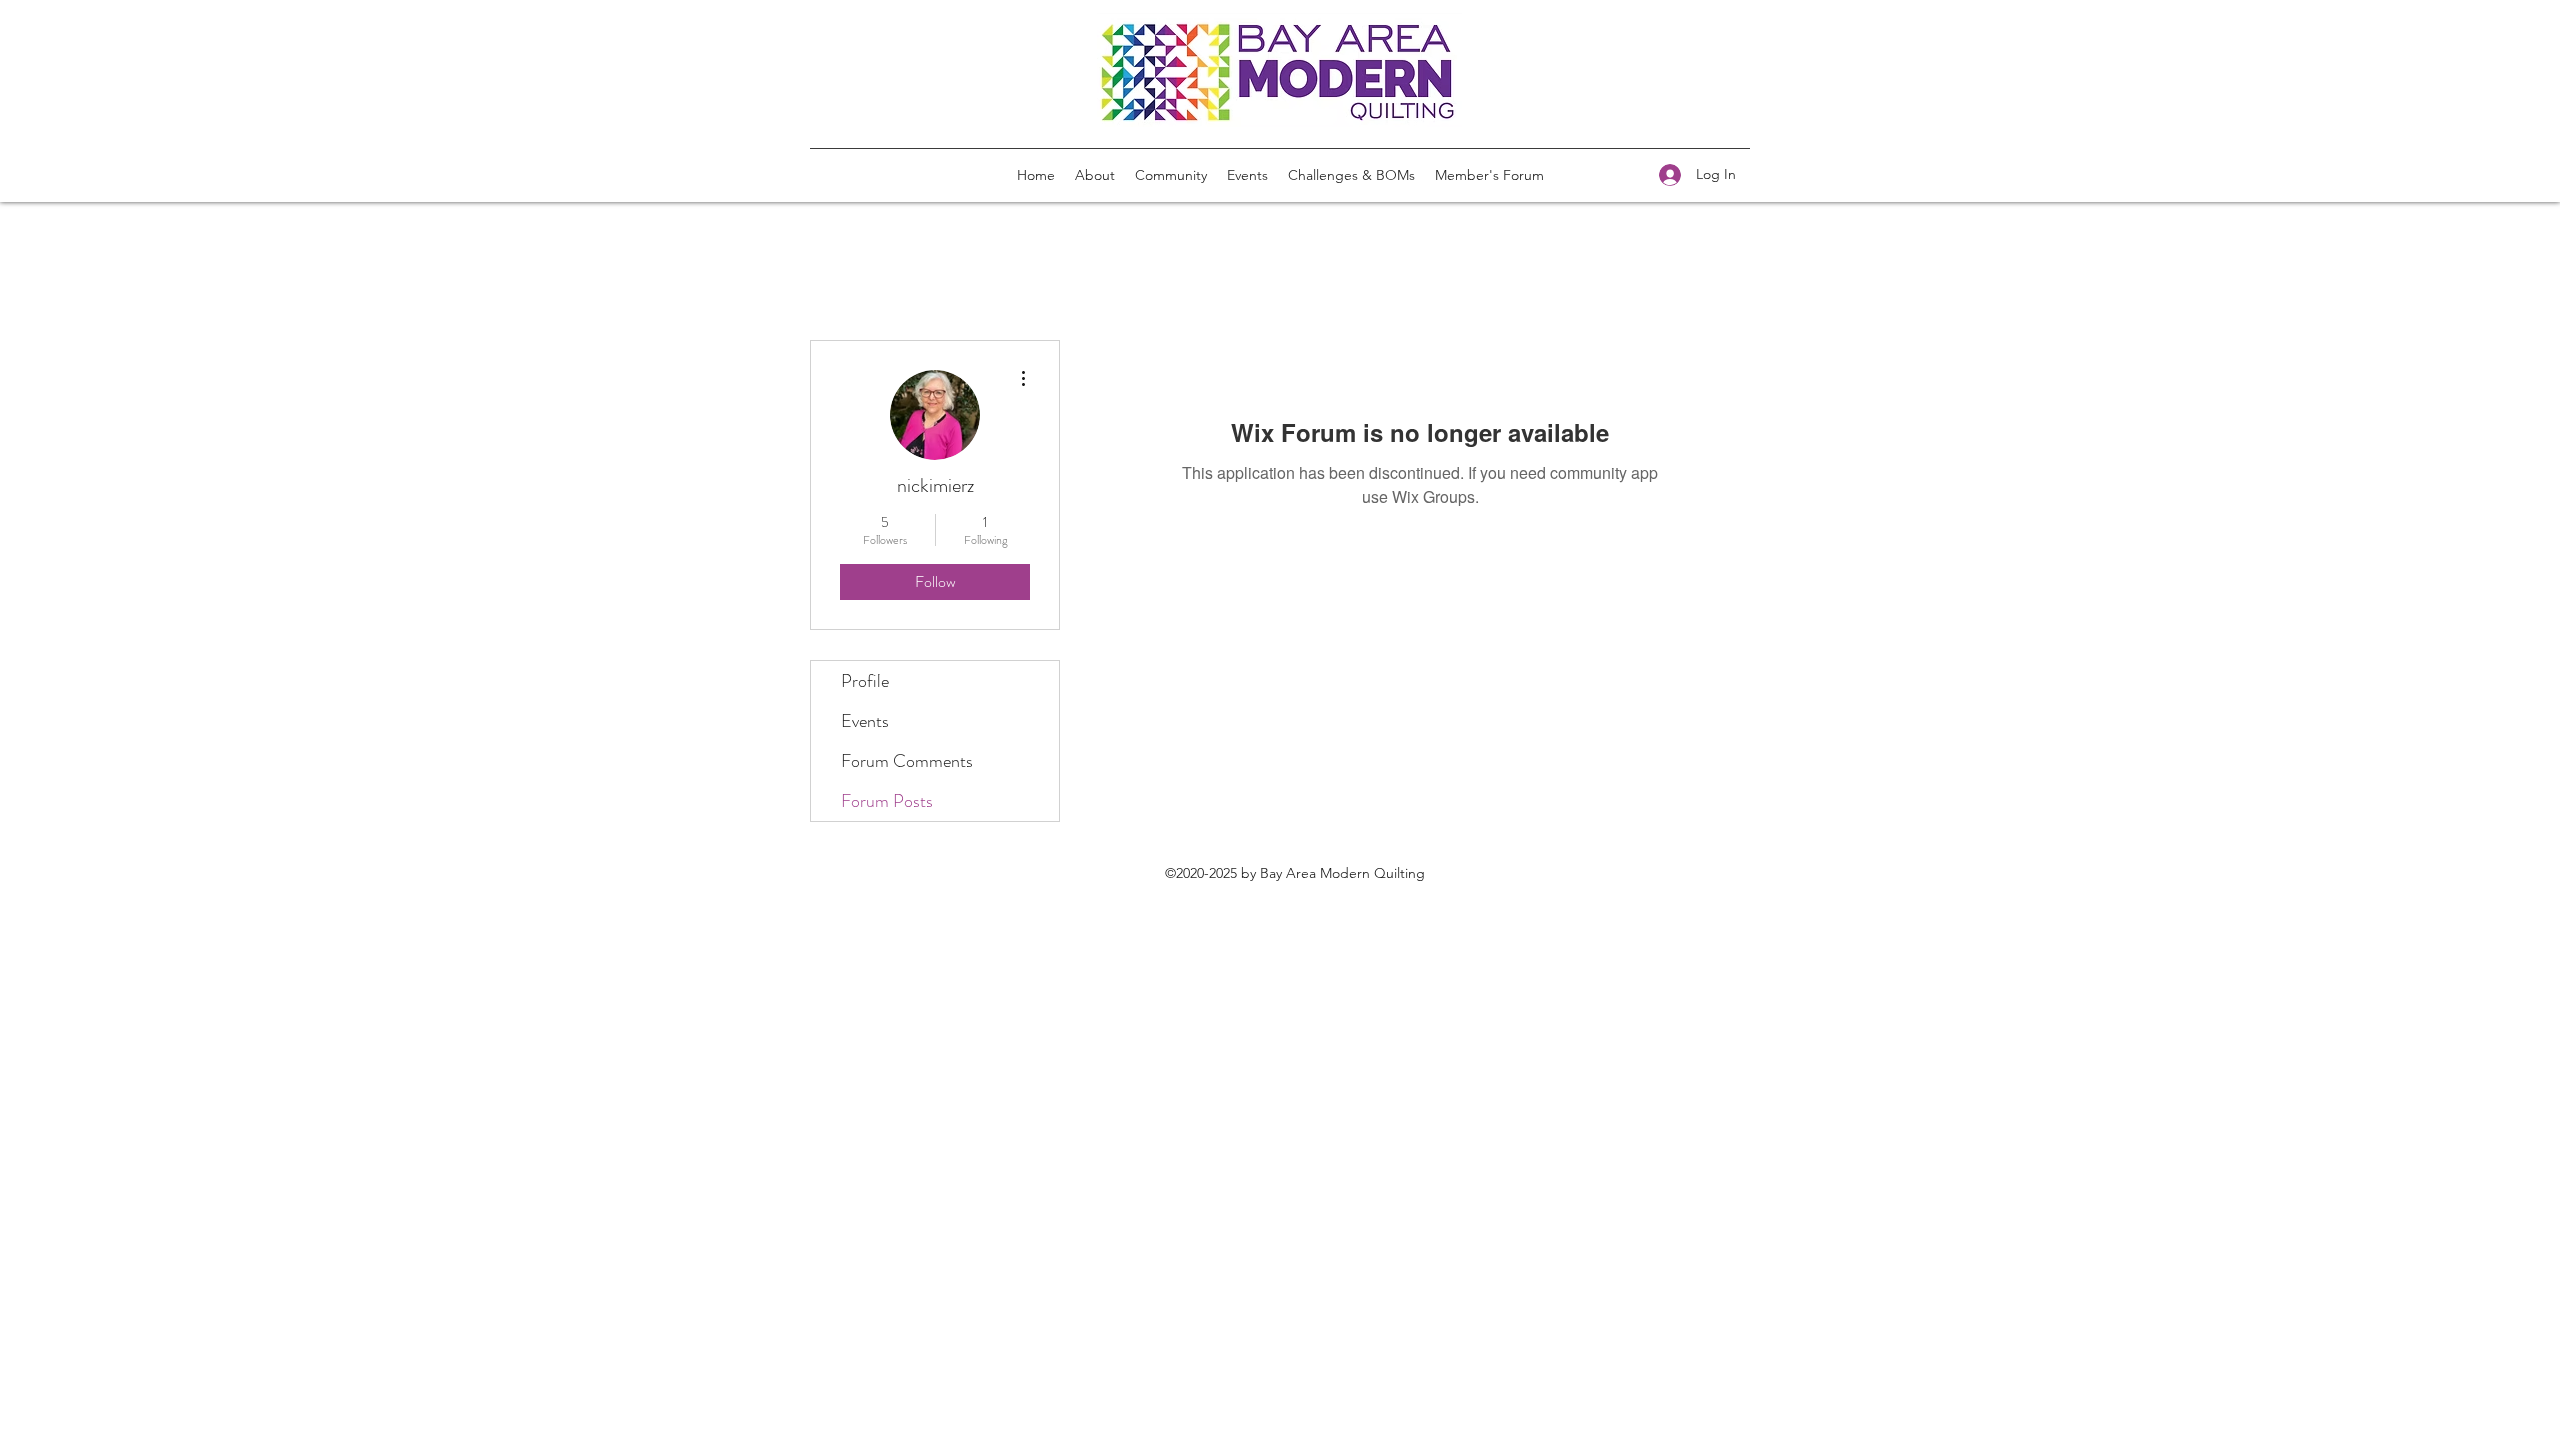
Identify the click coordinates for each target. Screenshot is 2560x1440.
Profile (865, 681)
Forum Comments (907, 761)
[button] (1351, 175)
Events (865, 721)
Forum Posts (887, 801)
